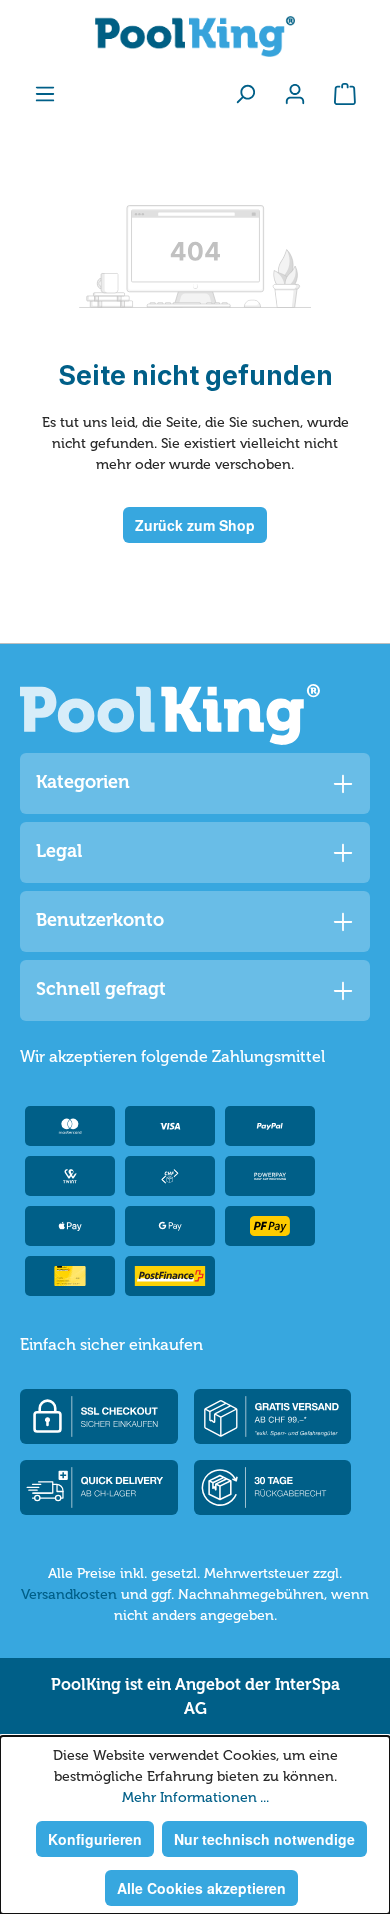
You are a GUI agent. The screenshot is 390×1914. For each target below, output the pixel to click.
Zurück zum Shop (195, 525)
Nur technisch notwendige (264, 1839)
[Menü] (45, 93)
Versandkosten (69, 1594)
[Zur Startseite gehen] (195, 36)
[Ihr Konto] (295, 93)
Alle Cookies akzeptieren (201, 1888)
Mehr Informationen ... (195, 1797)
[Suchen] (245, 93)
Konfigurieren (95, 1839)
